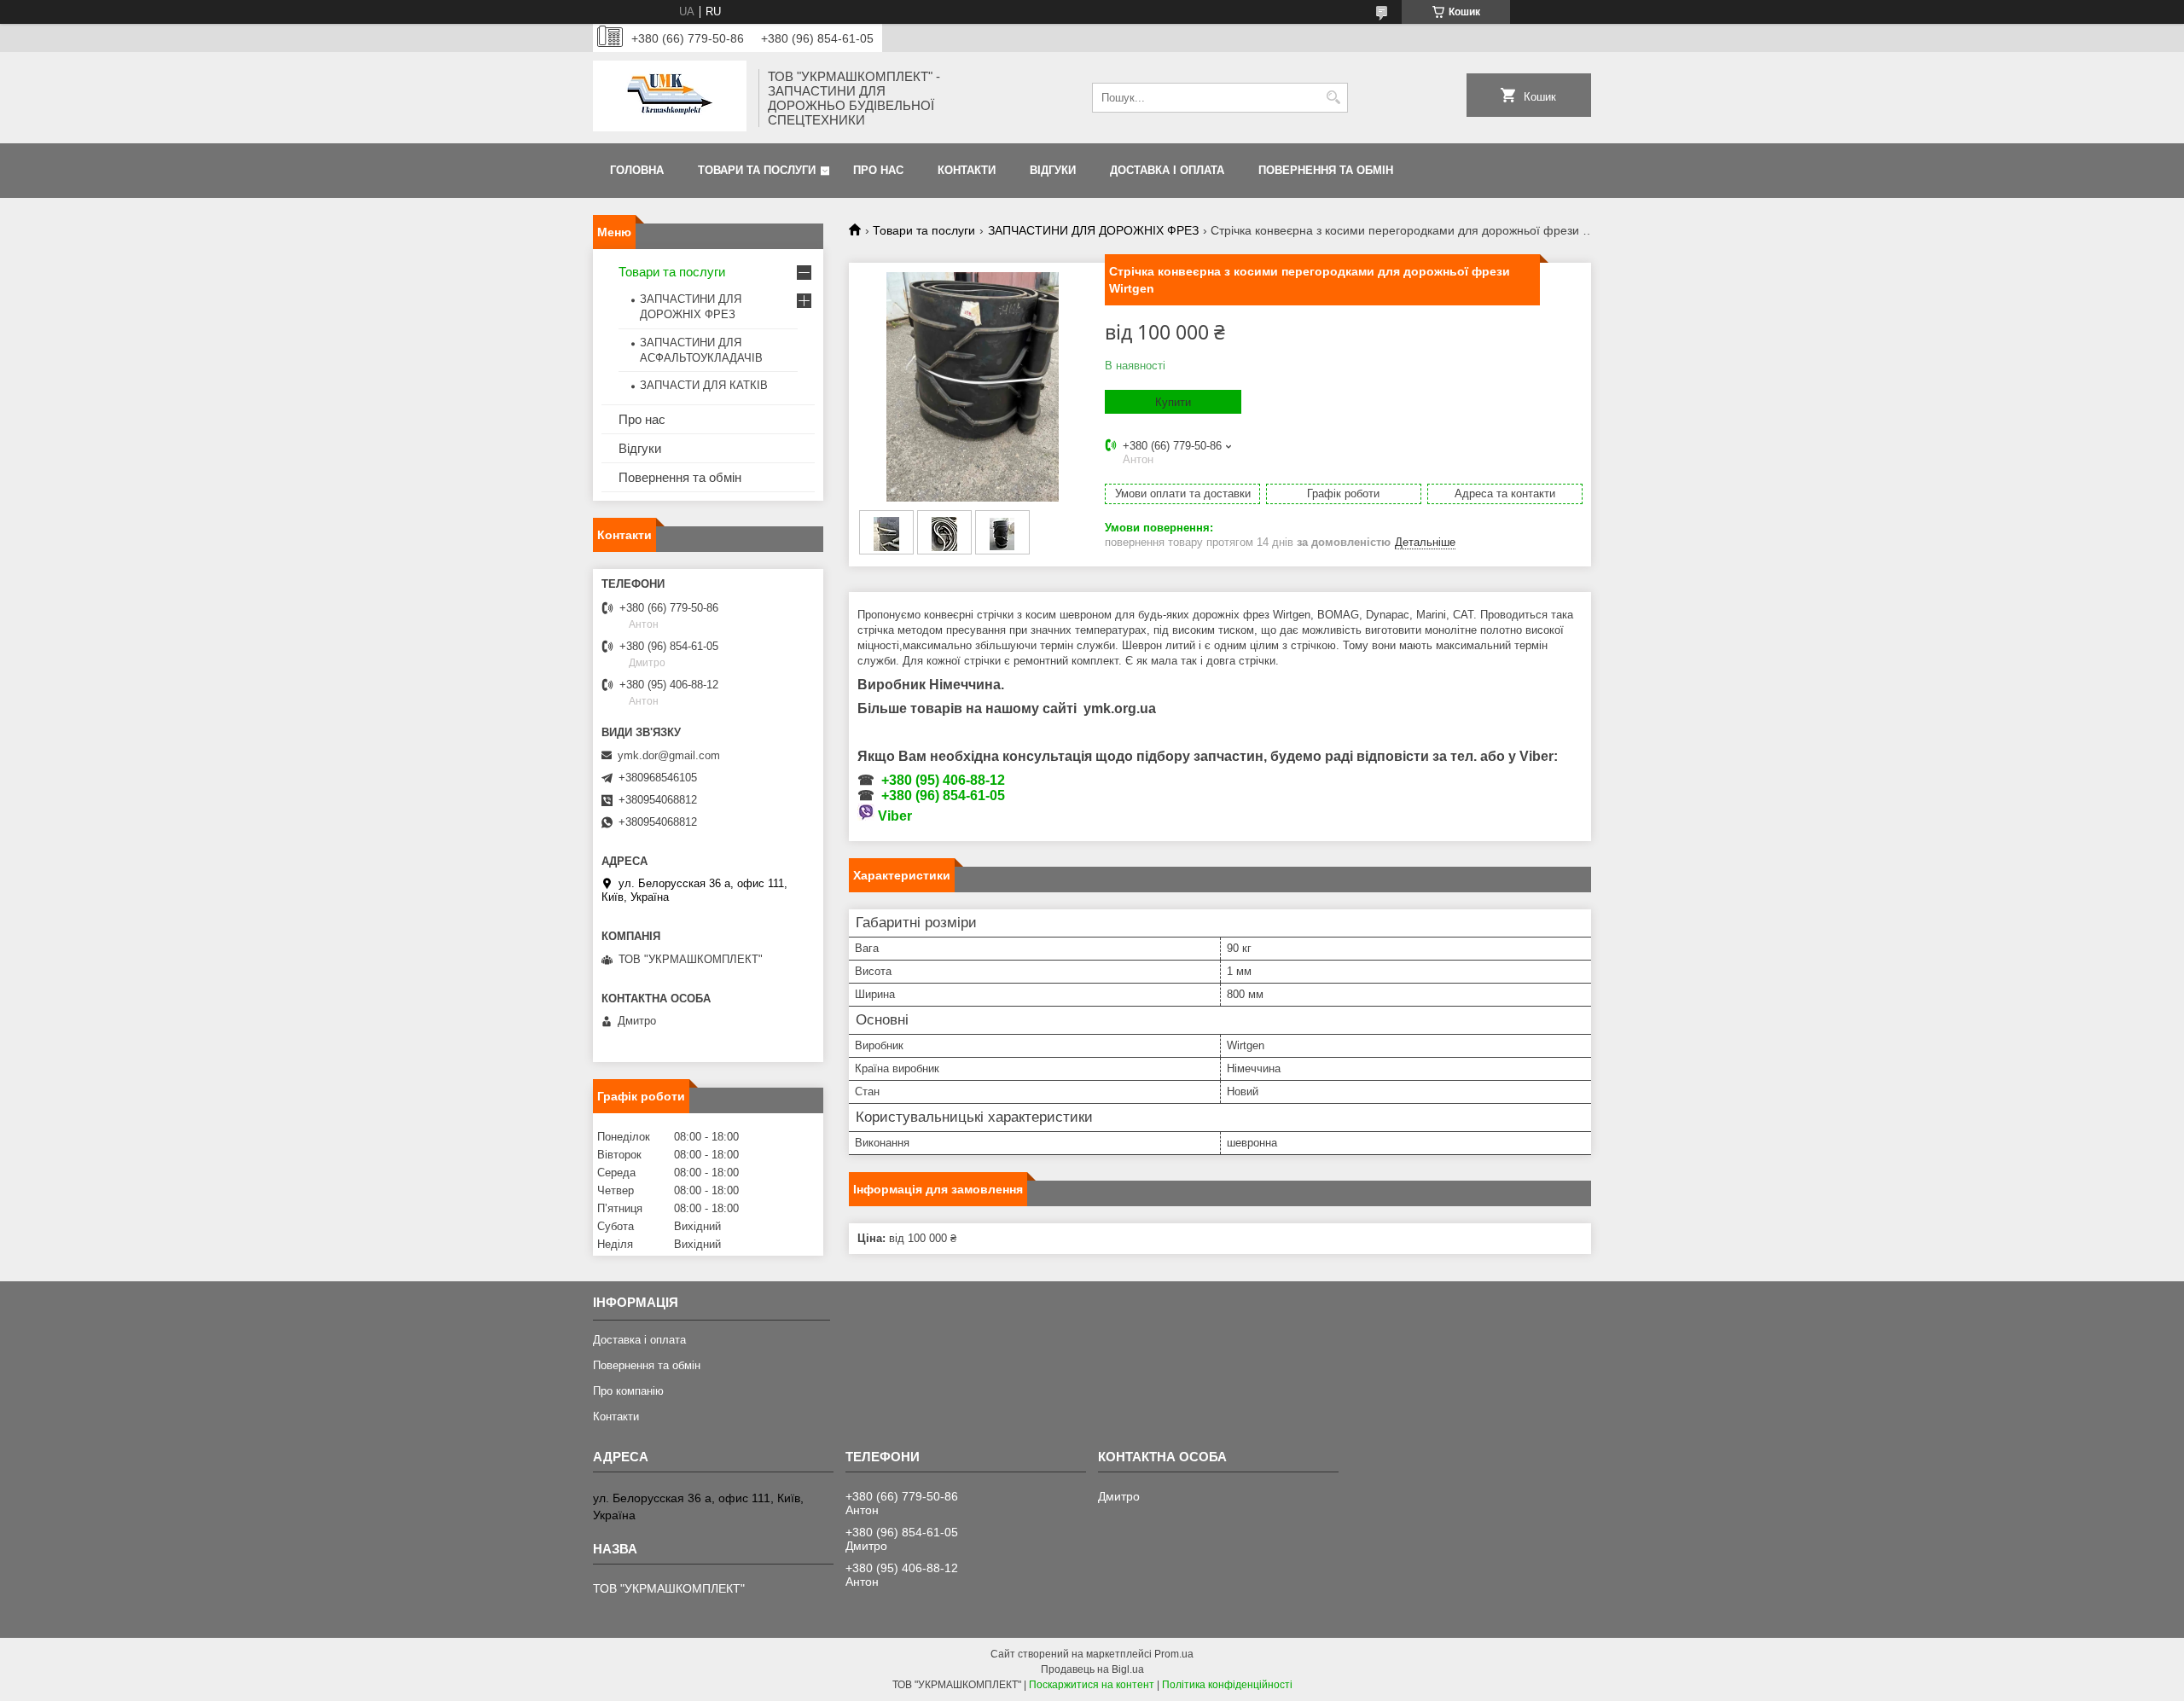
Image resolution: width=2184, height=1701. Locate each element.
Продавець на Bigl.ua (1092, 1669)
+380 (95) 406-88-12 (943, 780)
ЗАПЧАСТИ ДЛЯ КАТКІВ (704, 385)
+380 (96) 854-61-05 (943, 795)
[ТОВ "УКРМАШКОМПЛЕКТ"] (670, 98)
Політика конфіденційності (1227, 1685)
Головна (637, 170)
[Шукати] (1333, 98)
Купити (1173, 402)
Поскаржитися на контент (1092, 1685)
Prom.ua (1174, 1654)
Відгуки (1053, 170)
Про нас (878, 170)
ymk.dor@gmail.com (669, 755)
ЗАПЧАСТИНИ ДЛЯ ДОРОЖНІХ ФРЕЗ (1093, 230)
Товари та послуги (757, 170)
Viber (895, 816)
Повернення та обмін (1326, 170)
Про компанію (628, 1391)
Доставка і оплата (1167, 170)
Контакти (967, 170)
